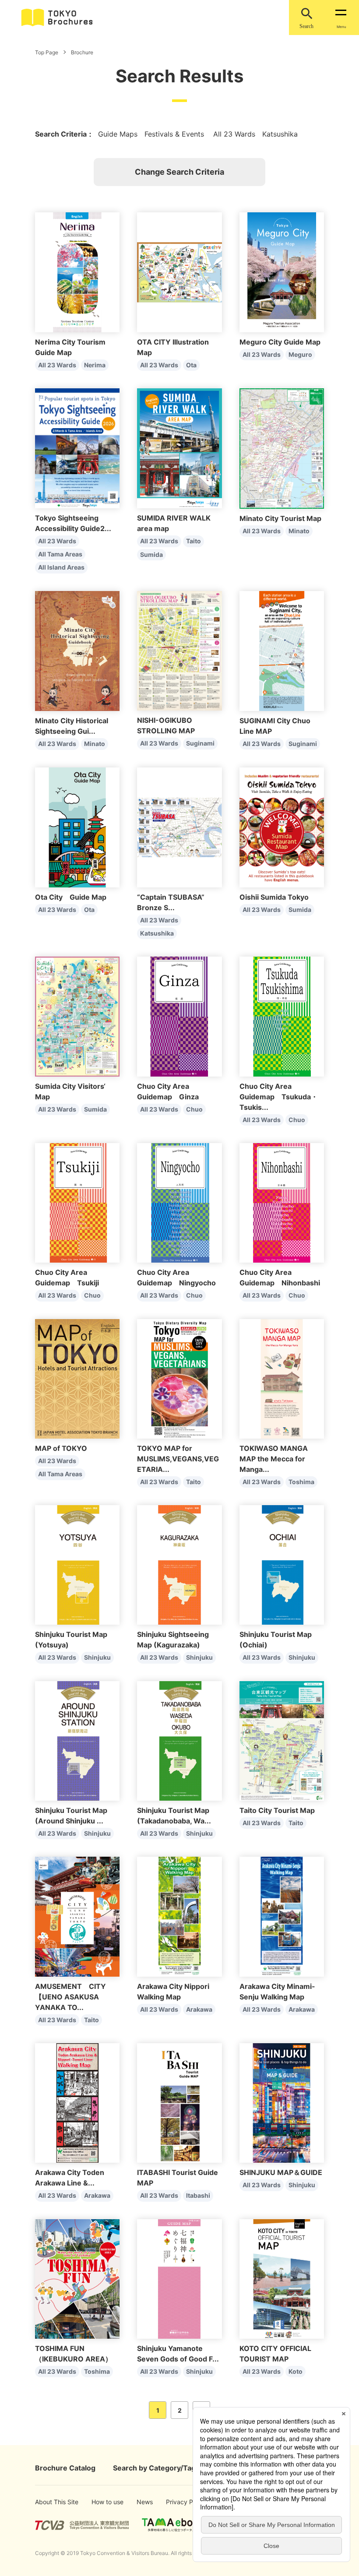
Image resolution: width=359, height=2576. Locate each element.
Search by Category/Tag (154, 2468)
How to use (103, 2502)
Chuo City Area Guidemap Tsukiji (67, 1277)
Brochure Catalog (65, 2468)
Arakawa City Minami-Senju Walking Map (277, 1992)
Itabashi (198, 2195)
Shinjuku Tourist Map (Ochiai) (276, 1640)
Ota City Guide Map (71, 897)
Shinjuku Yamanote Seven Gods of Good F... (178, 2354)
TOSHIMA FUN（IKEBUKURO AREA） (74, 2354)
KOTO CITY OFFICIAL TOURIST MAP (275, 2354)
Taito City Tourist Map (277, 1810)
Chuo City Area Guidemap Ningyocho (176, 1277)
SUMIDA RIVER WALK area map (174, 523)
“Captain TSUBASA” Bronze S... (171, 902)
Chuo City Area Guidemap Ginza (168, 1091)
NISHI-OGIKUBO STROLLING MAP (166, 725)
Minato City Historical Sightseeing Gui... (72, 726)
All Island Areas (61, 567)
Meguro (300, 354)
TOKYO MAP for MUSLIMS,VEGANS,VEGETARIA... (178, 1459)
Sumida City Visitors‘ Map (70, 1091)
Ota (191, 365)
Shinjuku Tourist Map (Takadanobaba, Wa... (174, 1816)
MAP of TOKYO (61, 1448)
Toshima (301, 1482)
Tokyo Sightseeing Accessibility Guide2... (73, 523)
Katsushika (157, 933)
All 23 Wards (57, 365)
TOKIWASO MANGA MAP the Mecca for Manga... (274, 1459)
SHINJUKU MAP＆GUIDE (281, 2172)
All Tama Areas (60, 554)
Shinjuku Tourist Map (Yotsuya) (71, 1640)
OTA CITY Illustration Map (173, 347)
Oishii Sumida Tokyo (274, 897)
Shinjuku (97, 1657)
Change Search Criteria (179, 172)
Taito (194, 541)
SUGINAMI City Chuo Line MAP (275, 726)
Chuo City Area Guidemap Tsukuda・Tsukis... (279, 1097)
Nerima (95, 365)
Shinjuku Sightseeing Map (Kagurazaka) (173, 1640)
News (144, 2502)
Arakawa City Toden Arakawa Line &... (70, 2178)
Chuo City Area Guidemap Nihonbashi (280, 1277)
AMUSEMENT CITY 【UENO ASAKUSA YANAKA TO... (70, 1997)
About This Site (49, 2502)
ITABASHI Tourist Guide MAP (178, 2178)
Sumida (151, 554)
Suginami (200, 743)
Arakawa (199, 2009)
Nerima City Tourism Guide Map (70, 347)
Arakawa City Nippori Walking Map (173, 1992)
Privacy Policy (179, 2502)
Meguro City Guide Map (280, 342)
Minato (299, 531)
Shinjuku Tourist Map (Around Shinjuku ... (71, 1816)
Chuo (194, 1109)
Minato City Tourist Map (280, 518)
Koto (296, 2371)
